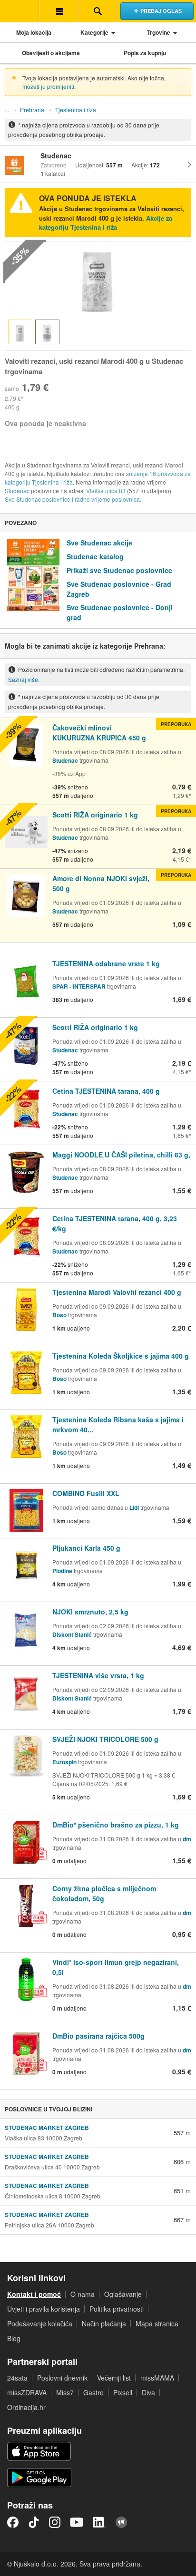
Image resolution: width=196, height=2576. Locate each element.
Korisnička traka (59, 11)
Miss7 (65, 2392)
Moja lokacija (34, 32)
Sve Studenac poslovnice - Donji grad (120, 612)
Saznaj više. (24, 679)
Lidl (134, 1507)
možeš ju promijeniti (48, 86)
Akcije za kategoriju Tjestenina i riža (106, 223)
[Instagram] (55, 2522)
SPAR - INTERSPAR (80, 986)
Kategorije (94, 32)
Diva (148, 2392)
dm (187, 1839)
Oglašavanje (123, 2294)
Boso (59, 1315)
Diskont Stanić (72, 1634)
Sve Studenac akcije (99, 543)
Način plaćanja (104, 2323)
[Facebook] (13, 2522)
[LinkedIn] (99, 2522)
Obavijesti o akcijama (51, 53)
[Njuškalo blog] (121, 2522)
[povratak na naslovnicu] (20, 11)
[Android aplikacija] (39, 2478)
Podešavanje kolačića (40, 2323)
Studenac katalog (95, 556)
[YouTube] (77, 2522)
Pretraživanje (98, 11)
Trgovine (159, 32)
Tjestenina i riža (76, 110)
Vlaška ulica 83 (106, 491)
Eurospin (64, 1762)
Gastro (93, 2392)
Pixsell (123, 2392)
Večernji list (114, 2378)
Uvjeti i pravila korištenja (44, 2309)
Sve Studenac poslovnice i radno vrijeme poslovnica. (73, 499)
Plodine (62, 1571)
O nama (83, 2294)
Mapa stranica (157, 2323)
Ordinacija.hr (26, 2407)
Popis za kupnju (145, 53)
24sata (17, 2378)
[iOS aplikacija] (39, 2451)
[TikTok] (34, 2522)
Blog (14, 2338)
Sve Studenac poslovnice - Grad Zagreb (119, 589)
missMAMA (157, 2378)
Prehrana (32, 110)
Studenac (17, 491)
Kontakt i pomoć (34, 2294)
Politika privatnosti (117, 2309)
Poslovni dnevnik (62, 2378)
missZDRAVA (27, 2392)
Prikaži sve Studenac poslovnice (119, 570)
